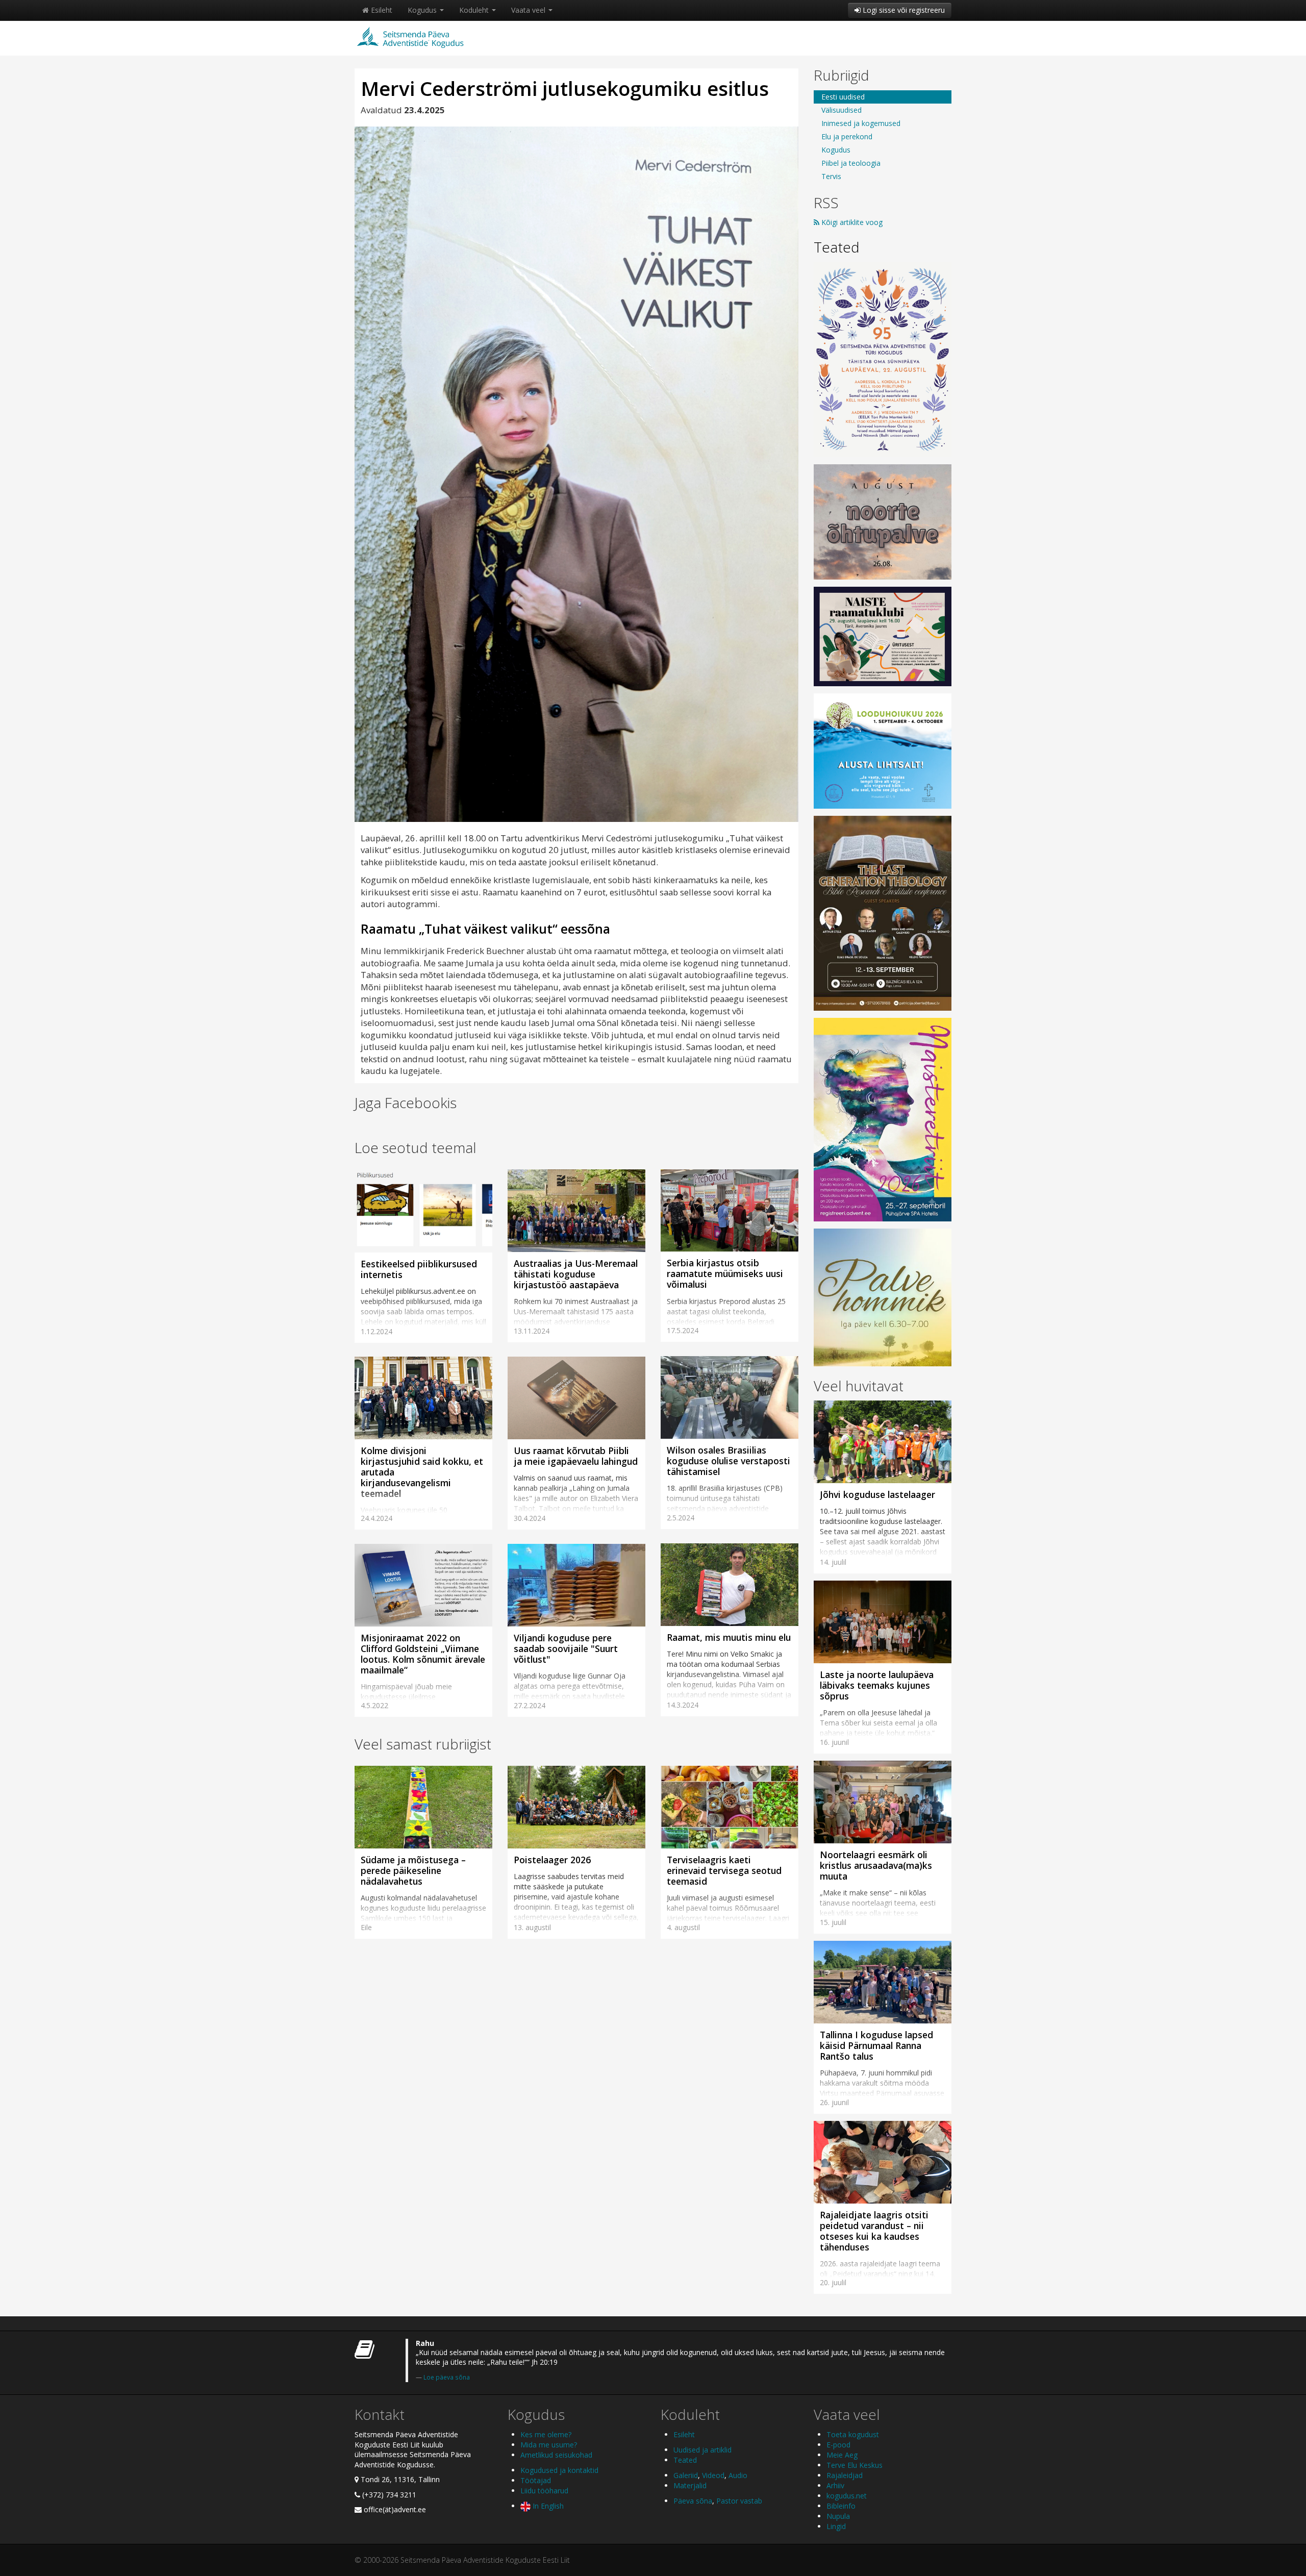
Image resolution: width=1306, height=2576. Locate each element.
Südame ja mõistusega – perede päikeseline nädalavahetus (413, 1870)
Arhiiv (835, 2485)
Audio (738, 2475)
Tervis (831, 176)
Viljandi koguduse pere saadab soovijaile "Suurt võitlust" (566, 1648)
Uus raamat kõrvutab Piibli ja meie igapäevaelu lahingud (576, 1456)
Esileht (381, 10)
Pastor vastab (739, 2501)
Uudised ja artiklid (702, 2450)
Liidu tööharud (544, 2491)
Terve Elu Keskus (855, 2465)
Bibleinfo (841, 2506)
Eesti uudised (843, 97)
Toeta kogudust (853, 2434)
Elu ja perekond (847, 136)
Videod (713, 2475)
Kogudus (423, 10)
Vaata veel (529, 10)
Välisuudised (842, 110)
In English (547, 2506)
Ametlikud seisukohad (556, 2455)
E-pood (838, 2445)
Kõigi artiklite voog (851, 222)
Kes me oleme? (546, 2434)
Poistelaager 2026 (552, 1860)
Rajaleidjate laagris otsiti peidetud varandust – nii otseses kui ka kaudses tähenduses (874, 2231)
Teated (837, 247)
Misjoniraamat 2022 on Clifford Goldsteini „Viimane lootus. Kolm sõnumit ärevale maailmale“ (423, 1654)
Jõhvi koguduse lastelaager (877, 1494)
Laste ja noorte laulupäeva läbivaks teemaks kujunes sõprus (877, 1685)
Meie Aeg (842, 2455)
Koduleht (475, 10)
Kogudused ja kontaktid (559, 2470)
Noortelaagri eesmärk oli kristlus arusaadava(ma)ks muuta (876, 1865)
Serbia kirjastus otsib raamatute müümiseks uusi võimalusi (725, 1273)
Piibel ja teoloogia (851, 163)
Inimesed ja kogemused (861, 123)
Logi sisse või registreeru (903, 10)
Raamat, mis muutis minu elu (729, 1637)
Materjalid (690, 2485)
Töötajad (536, 2480)
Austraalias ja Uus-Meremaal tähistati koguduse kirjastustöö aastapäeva (576, 1274)
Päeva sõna (693, 2501)
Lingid (836, 2526)
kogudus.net (847, 2496)
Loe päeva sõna (447, 2377)
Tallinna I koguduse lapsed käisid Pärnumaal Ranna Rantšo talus (876, 2045)
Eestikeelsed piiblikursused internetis (419, 1269)
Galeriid (686, 2475)
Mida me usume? (549, 2445)
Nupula (838, 2516)
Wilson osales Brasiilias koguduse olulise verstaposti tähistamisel (729, 1461)
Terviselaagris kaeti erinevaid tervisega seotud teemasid (724, 1870)
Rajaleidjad (845, 2475)
